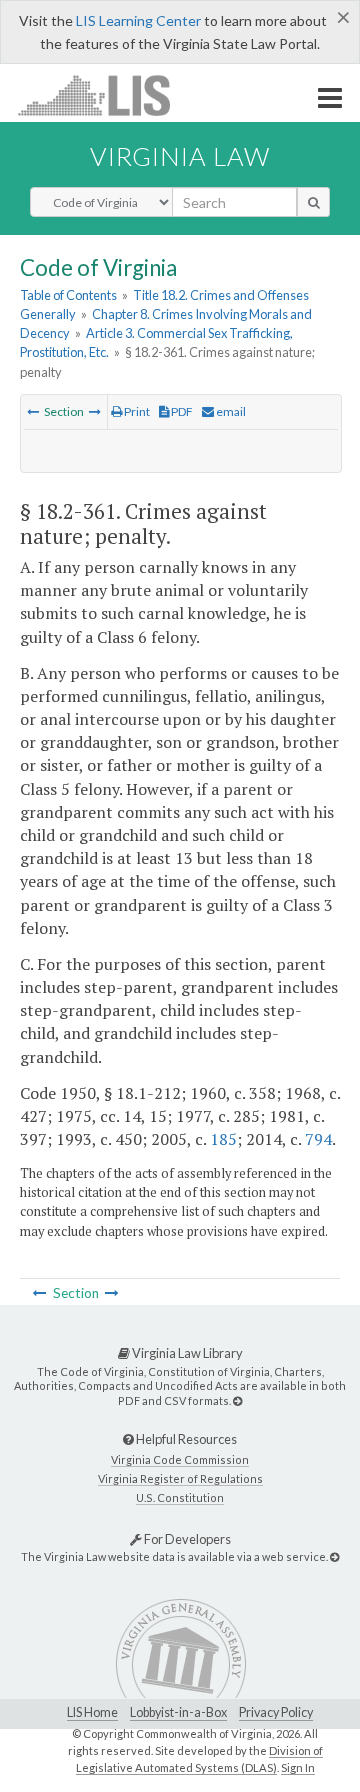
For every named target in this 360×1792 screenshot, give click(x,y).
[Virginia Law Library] (237, 1400)
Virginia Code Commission (180, 1459)
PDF (181, 411)
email (230, 411)
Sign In (298, 1767)
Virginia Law (180, 156)
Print (136, 411)
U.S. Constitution (180, 1497)
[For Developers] (334, 1556)
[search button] (313, 202)
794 (318, 1139)
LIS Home (92, 1712)
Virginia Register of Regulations (180, 1478)
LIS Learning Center (138, 20)
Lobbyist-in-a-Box (178, 1712)
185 (223, 1139)
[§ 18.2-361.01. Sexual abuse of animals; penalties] (95, 411)
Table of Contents (68, 295)
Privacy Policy (276, 1712)
